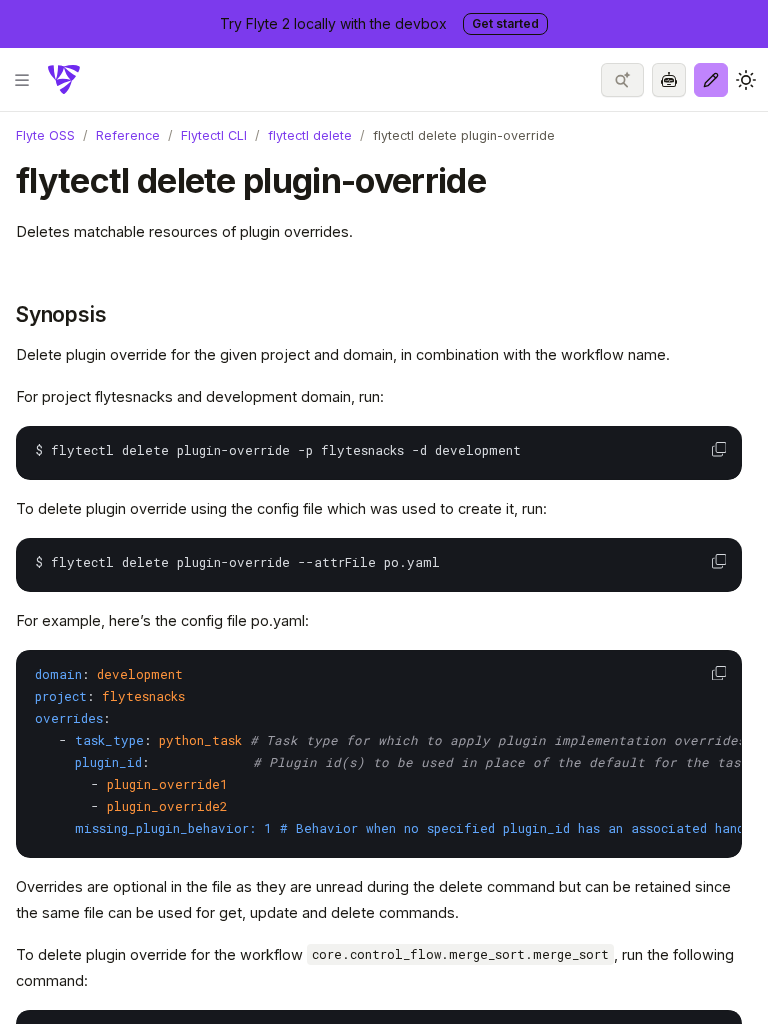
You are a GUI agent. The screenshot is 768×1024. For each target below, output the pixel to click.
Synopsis (61, 314)
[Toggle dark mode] (746, 80)
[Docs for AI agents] (669, 80)
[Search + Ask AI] (622, 80)
